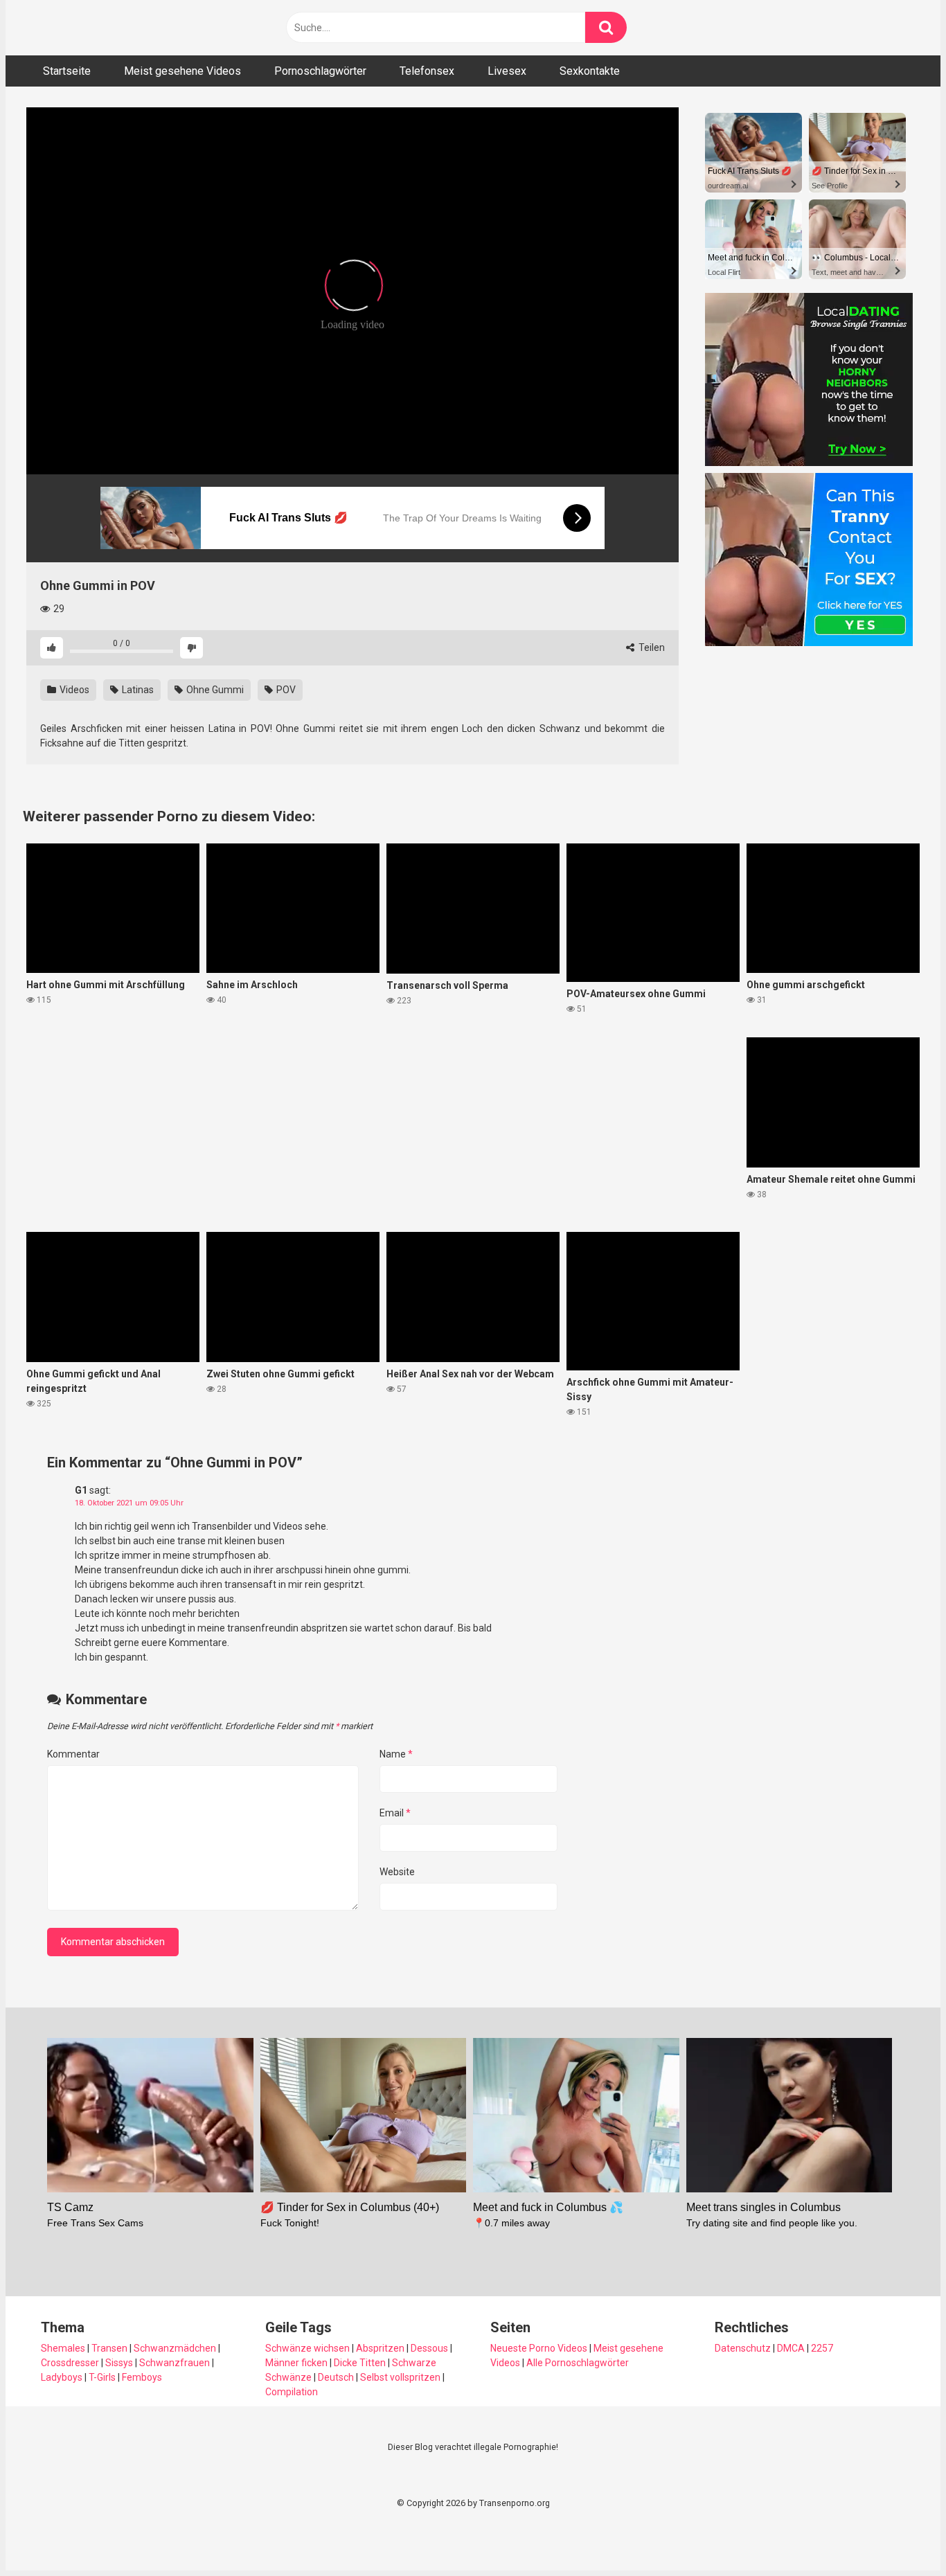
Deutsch (336, 2377)
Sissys (119, 2363)
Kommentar (73, 1754)
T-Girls (102, 2377)
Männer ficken (296, 2363)
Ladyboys (62, 2377)
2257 (822, 2348)
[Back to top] (900, 2534)
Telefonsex (427, 71)
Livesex (507, 71)
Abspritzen (380, 2348)
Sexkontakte (590, 71)
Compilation (292, 2392)
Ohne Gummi (214, 690)
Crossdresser (70, 2363)
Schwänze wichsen (307, 2348)
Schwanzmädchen (175, 2348)
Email (395, 1813)
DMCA (791, 2348)
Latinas (137, 690)
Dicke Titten (360, 2363)
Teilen (651, 647)
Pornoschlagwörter (320, 71)
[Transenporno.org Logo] (120, 28)
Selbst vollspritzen (400, 2377)
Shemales (63, 2348)
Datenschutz (743, 2348)
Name (396, 1754)
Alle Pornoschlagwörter (578, 2363)
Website (397, 1872)
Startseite (67, 71)
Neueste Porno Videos (539, 2348)
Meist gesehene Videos (182, 71)
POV (285, 690)
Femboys (142, 2377)
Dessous (429, 2348)
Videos (73, 690)
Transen (109, 2348)
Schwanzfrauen (175, 2363)
